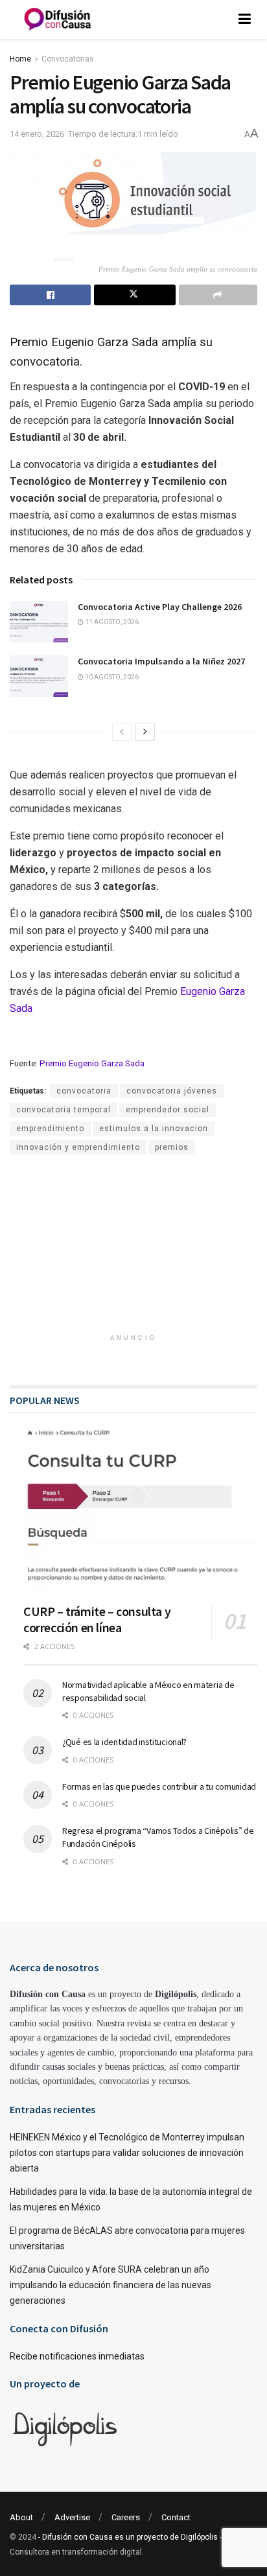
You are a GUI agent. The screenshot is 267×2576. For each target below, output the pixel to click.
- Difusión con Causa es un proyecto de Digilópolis (128, 2537)
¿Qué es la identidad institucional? (124, 1742)
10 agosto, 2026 (111, 677)
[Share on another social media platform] (218, 295)
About (21, 2517)
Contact (176, 2517)
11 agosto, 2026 (111, 622)
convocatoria (84, 1091)
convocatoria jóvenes (172, 1091)
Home (20, 59)
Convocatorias (68, 59)
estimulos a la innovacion (154, 1129)
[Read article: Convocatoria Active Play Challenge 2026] (39, 622)
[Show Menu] (245, 19)
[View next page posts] (145, 732)
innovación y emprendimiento (78, 1147)
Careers (126, 2517)
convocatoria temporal (64, 1110)
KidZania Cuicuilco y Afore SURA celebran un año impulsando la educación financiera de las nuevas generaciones (110, 2285)
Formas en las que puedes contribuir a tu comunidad (159, 1786)
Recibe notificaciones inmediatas (77, 2356)
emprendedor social (168, 1110)
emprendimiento (50, 1129)
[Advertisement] (133, 1243)
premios (172, 1147)
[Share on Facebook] (50, 295)
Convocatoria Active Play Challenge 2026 (160, 607)
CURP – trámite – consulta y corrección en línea (97, 1619)
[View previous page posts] (122, 732)
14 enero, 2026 (37, 134)
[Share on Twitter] (134, 295)
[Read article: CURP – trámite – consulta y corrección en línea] (140, 1510)
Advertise (72, 2517)
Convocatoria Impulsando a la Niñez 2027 (161, 661)
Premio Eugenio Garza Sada (92, 1063)
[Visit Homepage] (58, 19)
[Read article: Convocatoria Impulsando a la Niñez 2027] (39, 676)
